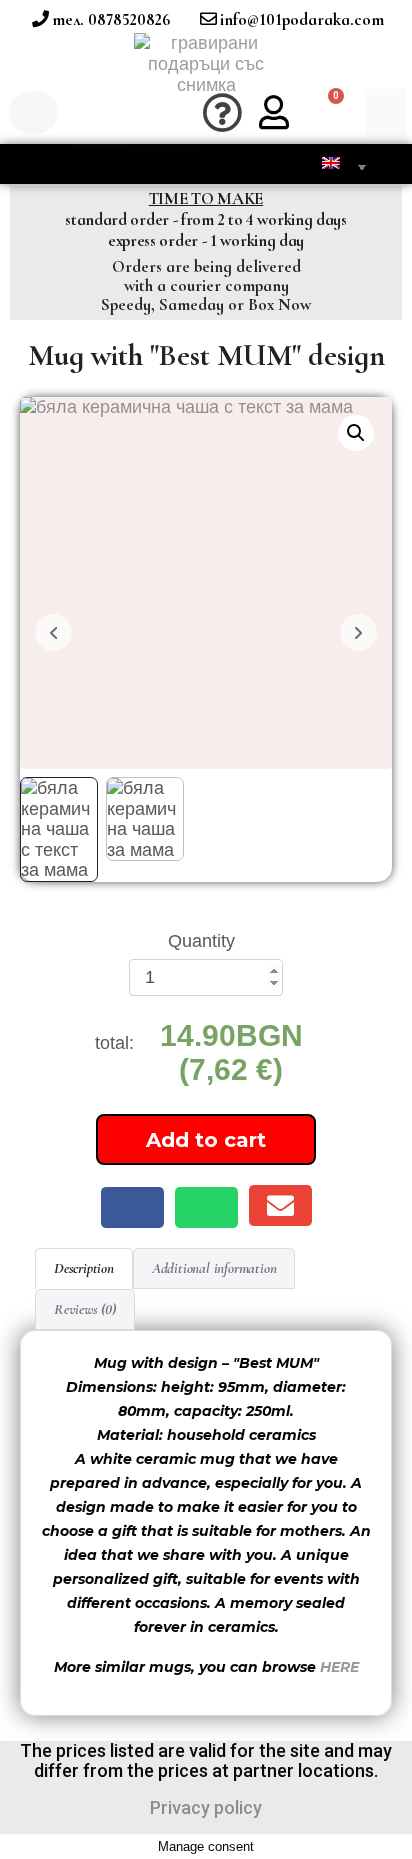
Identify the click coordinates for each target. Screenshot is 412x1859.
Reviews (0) (85, 1309)
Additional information (214, 1268)
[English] (333, 162)
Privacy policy (206, 1807)
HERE (339, 1667)
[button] (98, 113)
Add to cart (206, 1140)
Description (84, 1268)
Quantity (201, 941)
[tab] (84, 1268)
